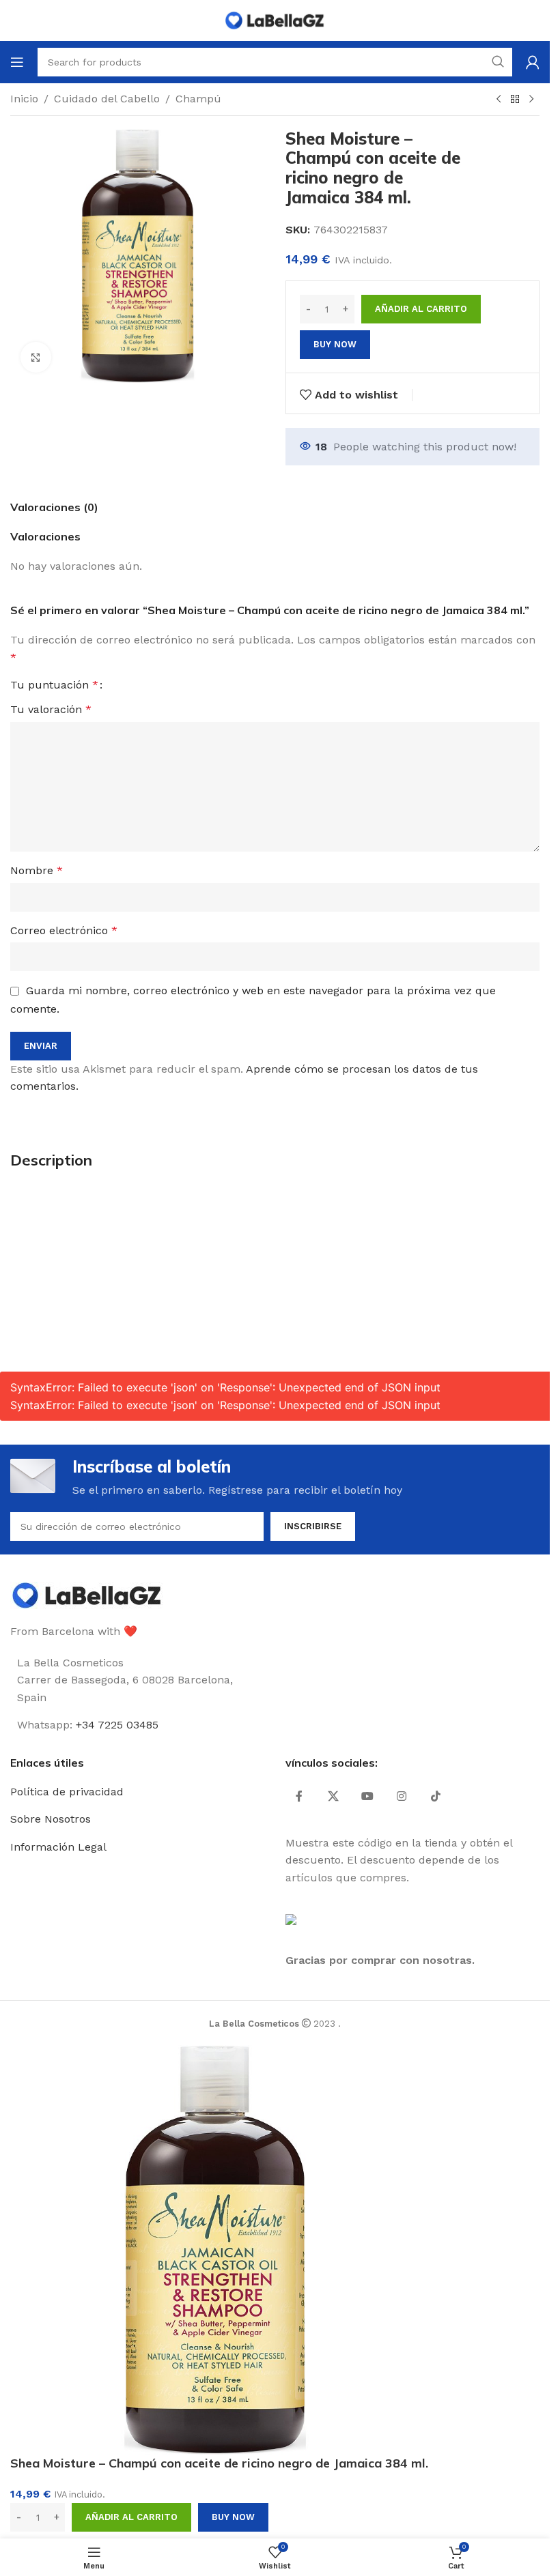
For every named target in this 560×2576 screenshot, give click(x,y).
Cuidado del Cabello (107, 99)
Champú (198, 99)
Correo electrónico (64, 930)
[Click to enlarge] (36, 357)
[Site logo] (275, 19)
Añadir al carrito (421, 309)
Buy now (335, 344)
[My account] (533, 62)
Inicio (24, 99)
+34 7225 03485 (117, 1725)
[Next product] (531, 100)
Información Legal (58, 1847)
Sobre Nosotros (51, 1819)
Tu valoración (51, 709)
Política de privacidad (67, 1792)
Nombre (37, 870)
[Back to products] (515, 100)
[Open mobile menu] (17, 62)
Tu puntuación (54, 685)
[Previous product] (499, 100)
